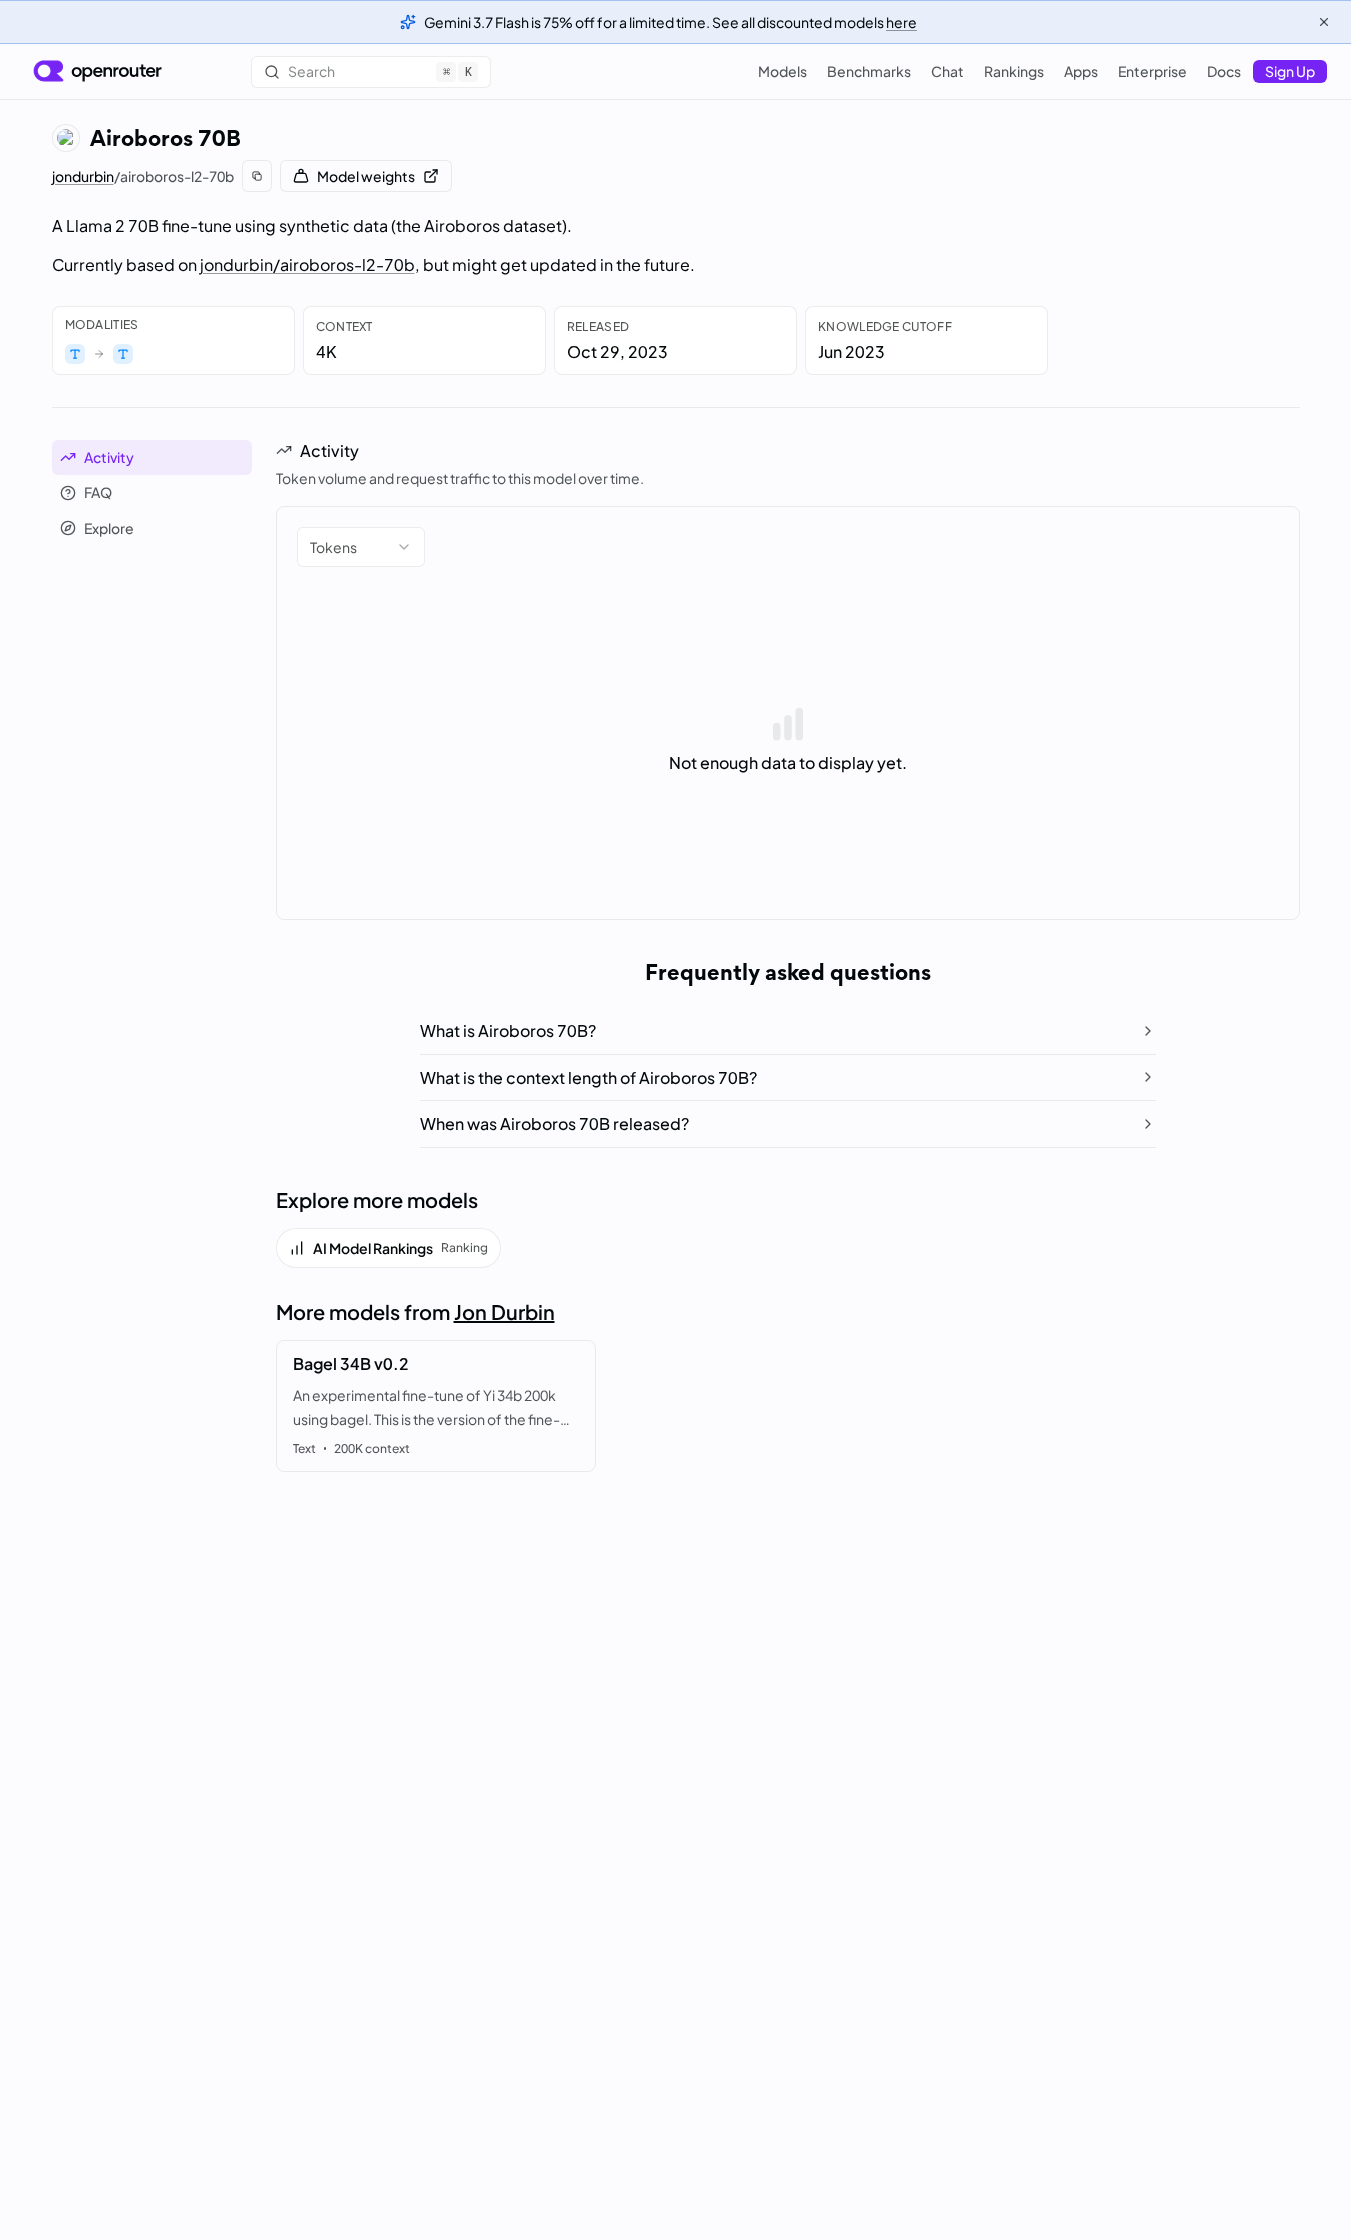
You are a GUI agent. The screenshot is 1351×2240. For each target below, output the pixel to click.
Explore (109, 528)
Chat (947, 71)
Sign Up (1290, 71)
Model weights (366, 176)
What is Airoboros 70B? (508, 1030)
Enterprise (1152, 71)
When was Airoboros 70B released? (554, 1123)
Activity (109, 457)
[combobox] (361, 547)
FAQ (98, 492)
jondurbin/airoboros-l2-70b (307, 264)
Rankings (1014, 71)
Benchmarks (869, 71)
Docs (1224, 71)
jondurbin (83, 176)
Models (782, 71)
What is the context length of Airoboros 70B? (588, 1077)
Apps (1081, 71)
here (901, 22)
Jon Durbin (504, 1311)
